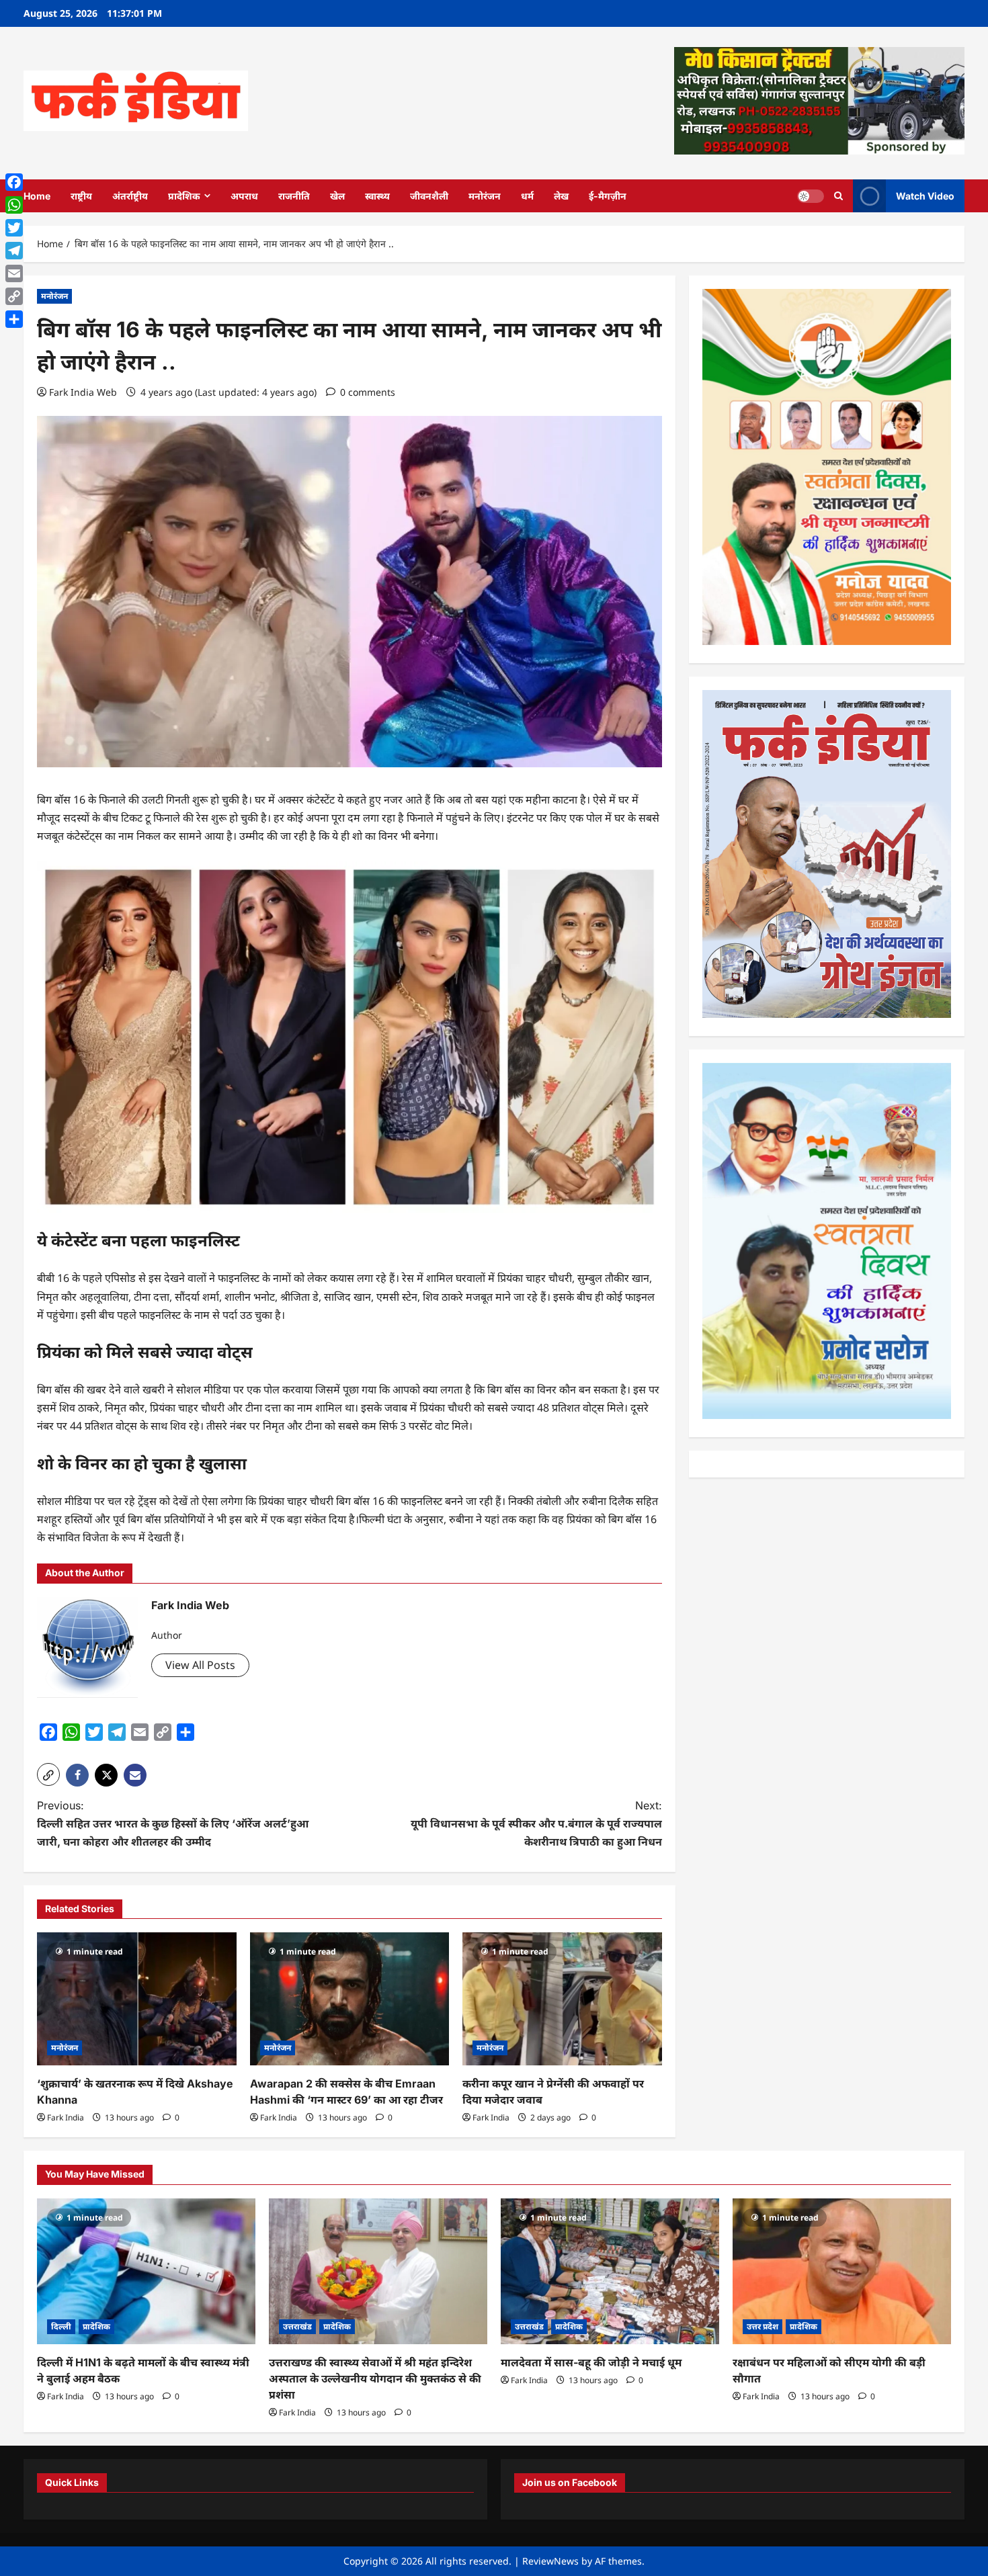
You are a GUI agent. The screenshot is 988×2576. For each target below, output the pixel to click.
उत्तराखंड (297, 2326)
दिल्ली (61, 2326)
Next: (536, 1823)
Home (37, 196)
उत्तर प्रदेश (763, 2326)
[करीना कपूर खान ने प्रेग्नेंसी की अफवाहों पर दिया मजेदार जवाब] (562, 1999)
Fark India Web (83, 392)
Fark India (66, 2117)
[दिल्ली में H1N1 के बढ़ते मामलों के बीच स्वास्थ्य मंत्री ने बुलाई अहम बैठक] (146, 2271)
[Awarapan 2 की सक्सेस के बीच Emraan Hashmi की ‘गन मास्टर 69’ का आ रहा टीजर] (350, 1999)
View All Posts (200, 1665)
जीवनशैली (429, 196)
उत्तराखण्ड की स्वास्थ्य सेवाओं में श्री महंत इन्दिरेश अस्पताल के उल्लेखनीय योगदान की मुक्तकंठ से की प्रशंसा (375, 2378)
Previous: (173, 1823)
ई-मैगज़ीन (608, 196)
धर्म (527, 196)
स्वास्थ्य (377, 196)
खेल (337, 196)
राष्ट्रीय (81, 196)
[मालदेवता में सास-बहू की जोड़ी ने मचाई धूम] (610, 2271)
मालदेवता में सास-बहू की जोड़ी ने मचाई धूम (591, 2362)
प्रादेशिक (184, 196)
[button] (48, 1774)
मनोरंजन (485, 196)
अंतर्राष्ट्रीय (130, 196)
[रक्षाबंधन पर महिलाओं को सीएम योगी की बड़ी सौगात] (842, 2271)
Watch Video (925, 195)
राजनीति (294, 196)
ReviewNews (550, 2561)
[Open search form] (838, 196)
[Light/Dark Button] (811, 196)
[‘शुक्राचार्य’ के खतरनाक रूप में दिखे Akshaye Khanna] (137, 1999)
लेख (561, 196)
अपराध (244, 196)
